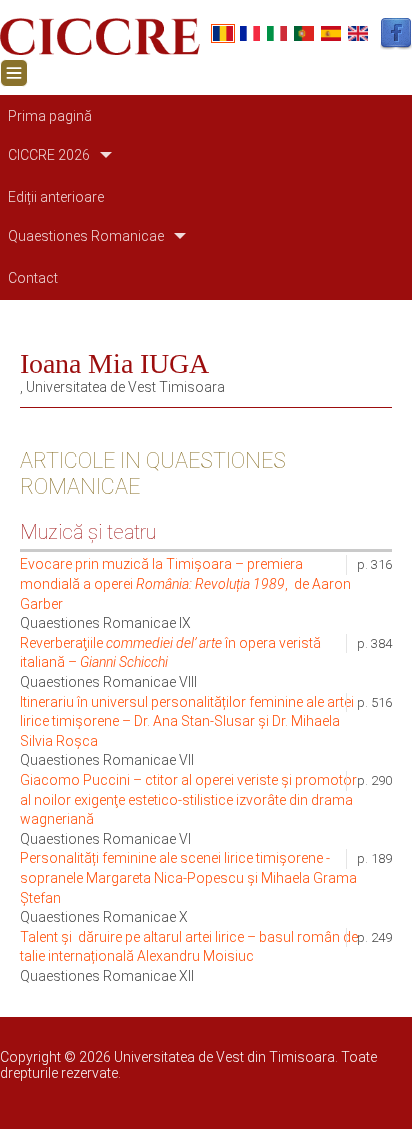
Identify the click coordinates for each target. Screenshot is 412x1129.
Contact (33, 278)
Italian (277, 33)
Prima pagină (50, 116)
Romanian (223, 33)
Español (331, 33)
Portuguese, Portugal (304, 33)
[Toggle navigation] (14, 73)
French (250, 33)
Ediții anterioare (56, 197)
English (358, 33)
